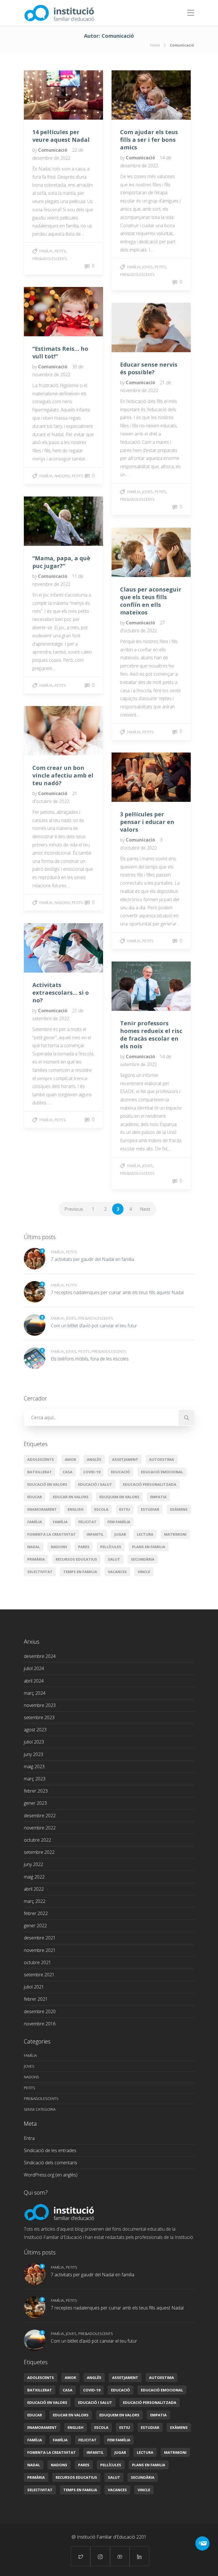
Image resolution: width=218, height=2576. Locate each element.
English (76, 1509)
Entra (29, 2138)
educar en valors (71, 1497)
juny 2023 (33, 1754)
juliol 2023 (34, 1742)
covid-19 (92, 1472)
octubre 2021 (37, 1962)
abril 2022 (34, 1889)
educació (120, 1472)
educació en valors (47, 1484)
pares (84, 1547)
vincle (144, 1572)
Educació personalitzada (150, 1484)
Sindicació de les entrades (50, 2150)
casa (68, 1472)
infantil (95, 1534)
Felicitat (87, 1522)
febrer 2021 (36, 1999)
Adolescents (41, 1459)
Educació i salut (95, 1484)
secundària (143, 1559)
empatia (158, 1497)
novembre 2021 (40, 1950)
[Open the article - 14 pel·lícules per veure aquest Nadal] (44, 95)
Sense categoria (40, 2109)
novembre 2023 (40, 1705)
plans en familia (149, 1547)
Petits (60, 251)
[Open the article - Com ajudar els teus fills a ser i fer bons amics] (131, 95)
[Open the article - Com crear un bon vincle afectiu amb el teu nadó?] (44, 731)
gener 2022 (35, 1926)
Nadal (34, 1547)
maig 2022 (34, 1877)
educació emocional (162, 1472)
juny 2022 (33, 1864)
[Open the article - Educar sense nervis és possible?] (131, 327)
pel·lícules (111, 1547)
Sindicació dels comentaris (51, 2163)
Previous (74, 1209)
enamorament (42, 1509)
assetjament (125, 1459)
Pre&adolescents (50, 259)
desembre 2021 (40, 1938)
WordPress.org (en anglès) (51, 2175)
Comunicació (53, 150)
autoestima (162, 1459)
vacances (117, 1572)
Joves (147, 267)
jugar (120, 1534)
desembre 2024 (40, 1656)
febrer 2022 (36, 1913)
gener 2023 (35, 1803)
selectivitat (40, 1572)
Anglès (94, 1459)
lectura (145, 1534)
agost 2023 (35, 1730)
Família (46, 251)
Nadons (62, 476)
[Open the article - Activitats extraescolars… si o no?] (44, 948)
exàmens (179, 1509)
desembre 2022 (40, 1816)
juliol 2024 (34, 1668)
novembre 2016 (40, 2024)
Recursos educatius (76, 1559)
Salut (114, 1559)
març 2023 (35, 1779)
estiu (125, 1509)
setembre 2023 (39, 1717)
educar (35, 1497)
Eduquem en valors (119, 1497)
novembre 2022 (40, 1828)
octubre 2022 (37, 1840)
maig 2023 (34, 1766)
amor (70, 1459)
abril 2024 (34, 1681)
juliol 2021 (34, 1987)
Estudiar (150, 1509)
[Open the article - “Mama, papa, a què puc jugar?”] (44, 521)
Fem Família (119, 1522)
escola (101, 1509)
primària (36, 1559)
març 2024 (35, 1693)
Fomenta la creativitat (52, 1534)
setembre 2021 (39, 1975)
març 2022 (35, 1901)
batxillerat (40, 1472)
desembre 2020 (40, 2011)
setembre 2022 (39, 1852)
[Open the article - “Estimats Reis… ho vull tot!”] (44, 312)
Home (155, 45)
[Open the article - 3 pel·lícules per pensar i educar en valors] (131, 777)
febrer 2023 (36, 1791)
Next (145, 1209)
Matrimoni (175, 1534)
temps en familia (80, 1572)
